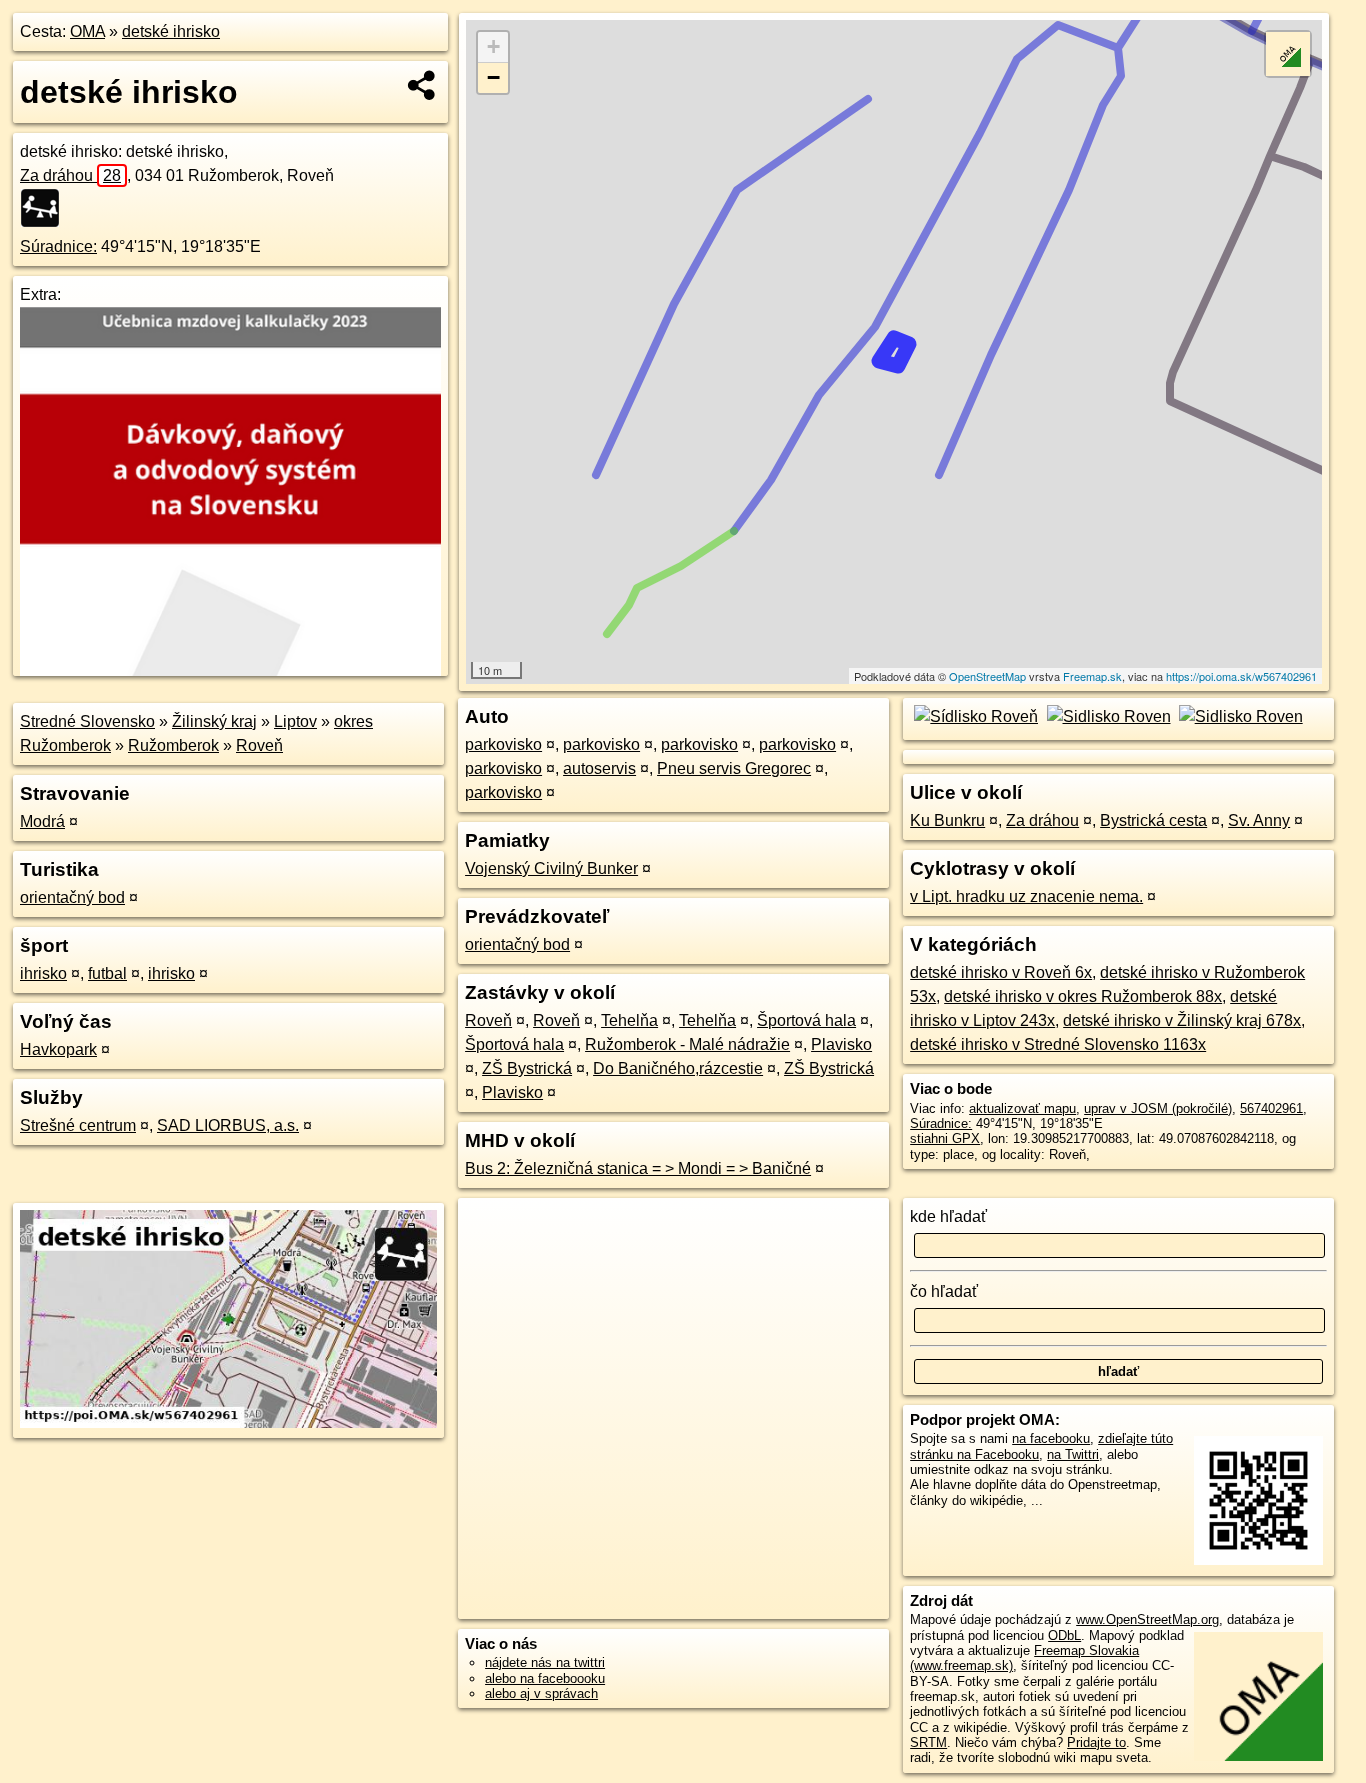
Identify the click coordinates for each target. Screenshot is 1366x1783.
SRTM (928, 1742)
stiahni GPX (945, 1138)
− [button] (493, 77)
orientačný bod (72, 897)
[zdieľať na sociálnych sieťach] (422, 85)
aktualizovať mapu (1022, 1108)
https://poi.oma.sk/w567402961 (1241, 676)
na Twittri (1073, 1454)
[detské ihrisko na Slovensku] (46, 208)
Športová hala (806, 1020)
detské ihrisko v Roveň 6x (1001, 972)
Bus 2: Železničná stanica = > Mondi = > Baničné (638, 1168)
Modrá (42, 821)
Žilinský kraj (214, 721)
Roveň (259, 745)
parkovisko (503, 744)
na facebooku (1051, 1438)
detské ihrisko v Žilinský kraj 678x (1182, 1020)
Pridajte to (1096, 1742)
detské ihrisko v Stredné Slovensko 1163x (1058, 1044)
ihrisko (43, 973)
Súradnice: (58, 246)
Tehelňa (629, 1020)
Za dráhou (70, 175)
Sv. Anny (1259, 820)
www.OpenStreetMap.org (1147, 1619)
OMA (87, 31)
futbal (107, 973)
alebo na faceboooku (545, 1678)
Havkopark (58, 1049)
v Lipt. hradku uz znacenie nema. (1026, 896)
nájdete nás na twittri (545, 1662)
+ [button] (493, 46)
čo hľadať (944, 1291)
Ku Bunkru (947, 820)
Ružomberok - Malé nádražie (687, 1044)
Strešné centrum (78, 1125)
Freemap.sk (1092, 676)
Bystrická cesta (1153, 820)
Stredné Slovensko (87, 721)
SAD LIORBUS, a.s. (228, 1125)
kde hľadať (948, 1216)
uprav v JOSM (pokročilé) (1158, 1108)
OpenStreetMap (987, 676)
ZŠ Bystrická (527, 1068)
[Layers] (1288, 54)
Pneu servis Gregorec (734, 768)
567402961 (1271, 1108)
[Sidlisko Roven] (1106, 716)
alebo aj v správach (541, 1693)
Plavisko (841, 1044)
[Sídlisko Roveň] (974, 716)
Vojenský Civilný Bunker (551, 868)
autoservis (599, 768)
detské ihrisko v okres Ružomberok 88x (1083, 996)
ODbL (1064, 1635)
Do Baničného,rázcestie (678, 1068)
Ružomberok (173, 745)
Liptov (295, 721)
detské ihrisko (171, 31)
